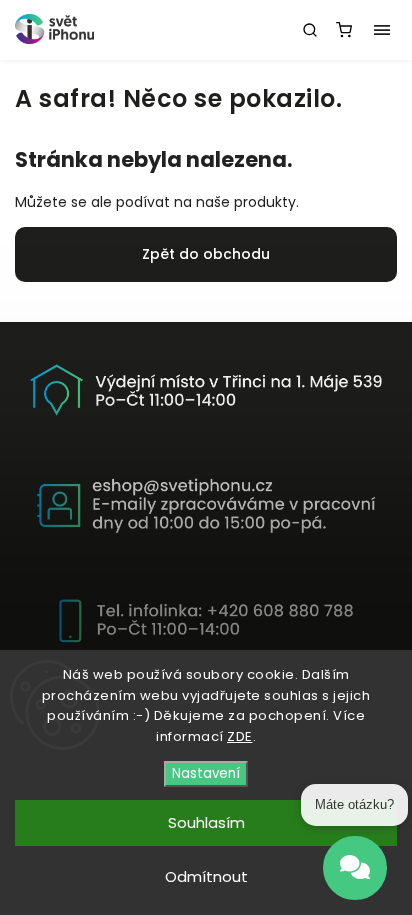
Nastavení (206, 773)
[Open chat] (355, 868)
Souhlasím (206, 822)
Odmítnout (206, 876)
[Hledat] (310, 30)
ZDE (240, 736)
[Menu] (382, 30)
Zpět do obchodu (206, 254)
